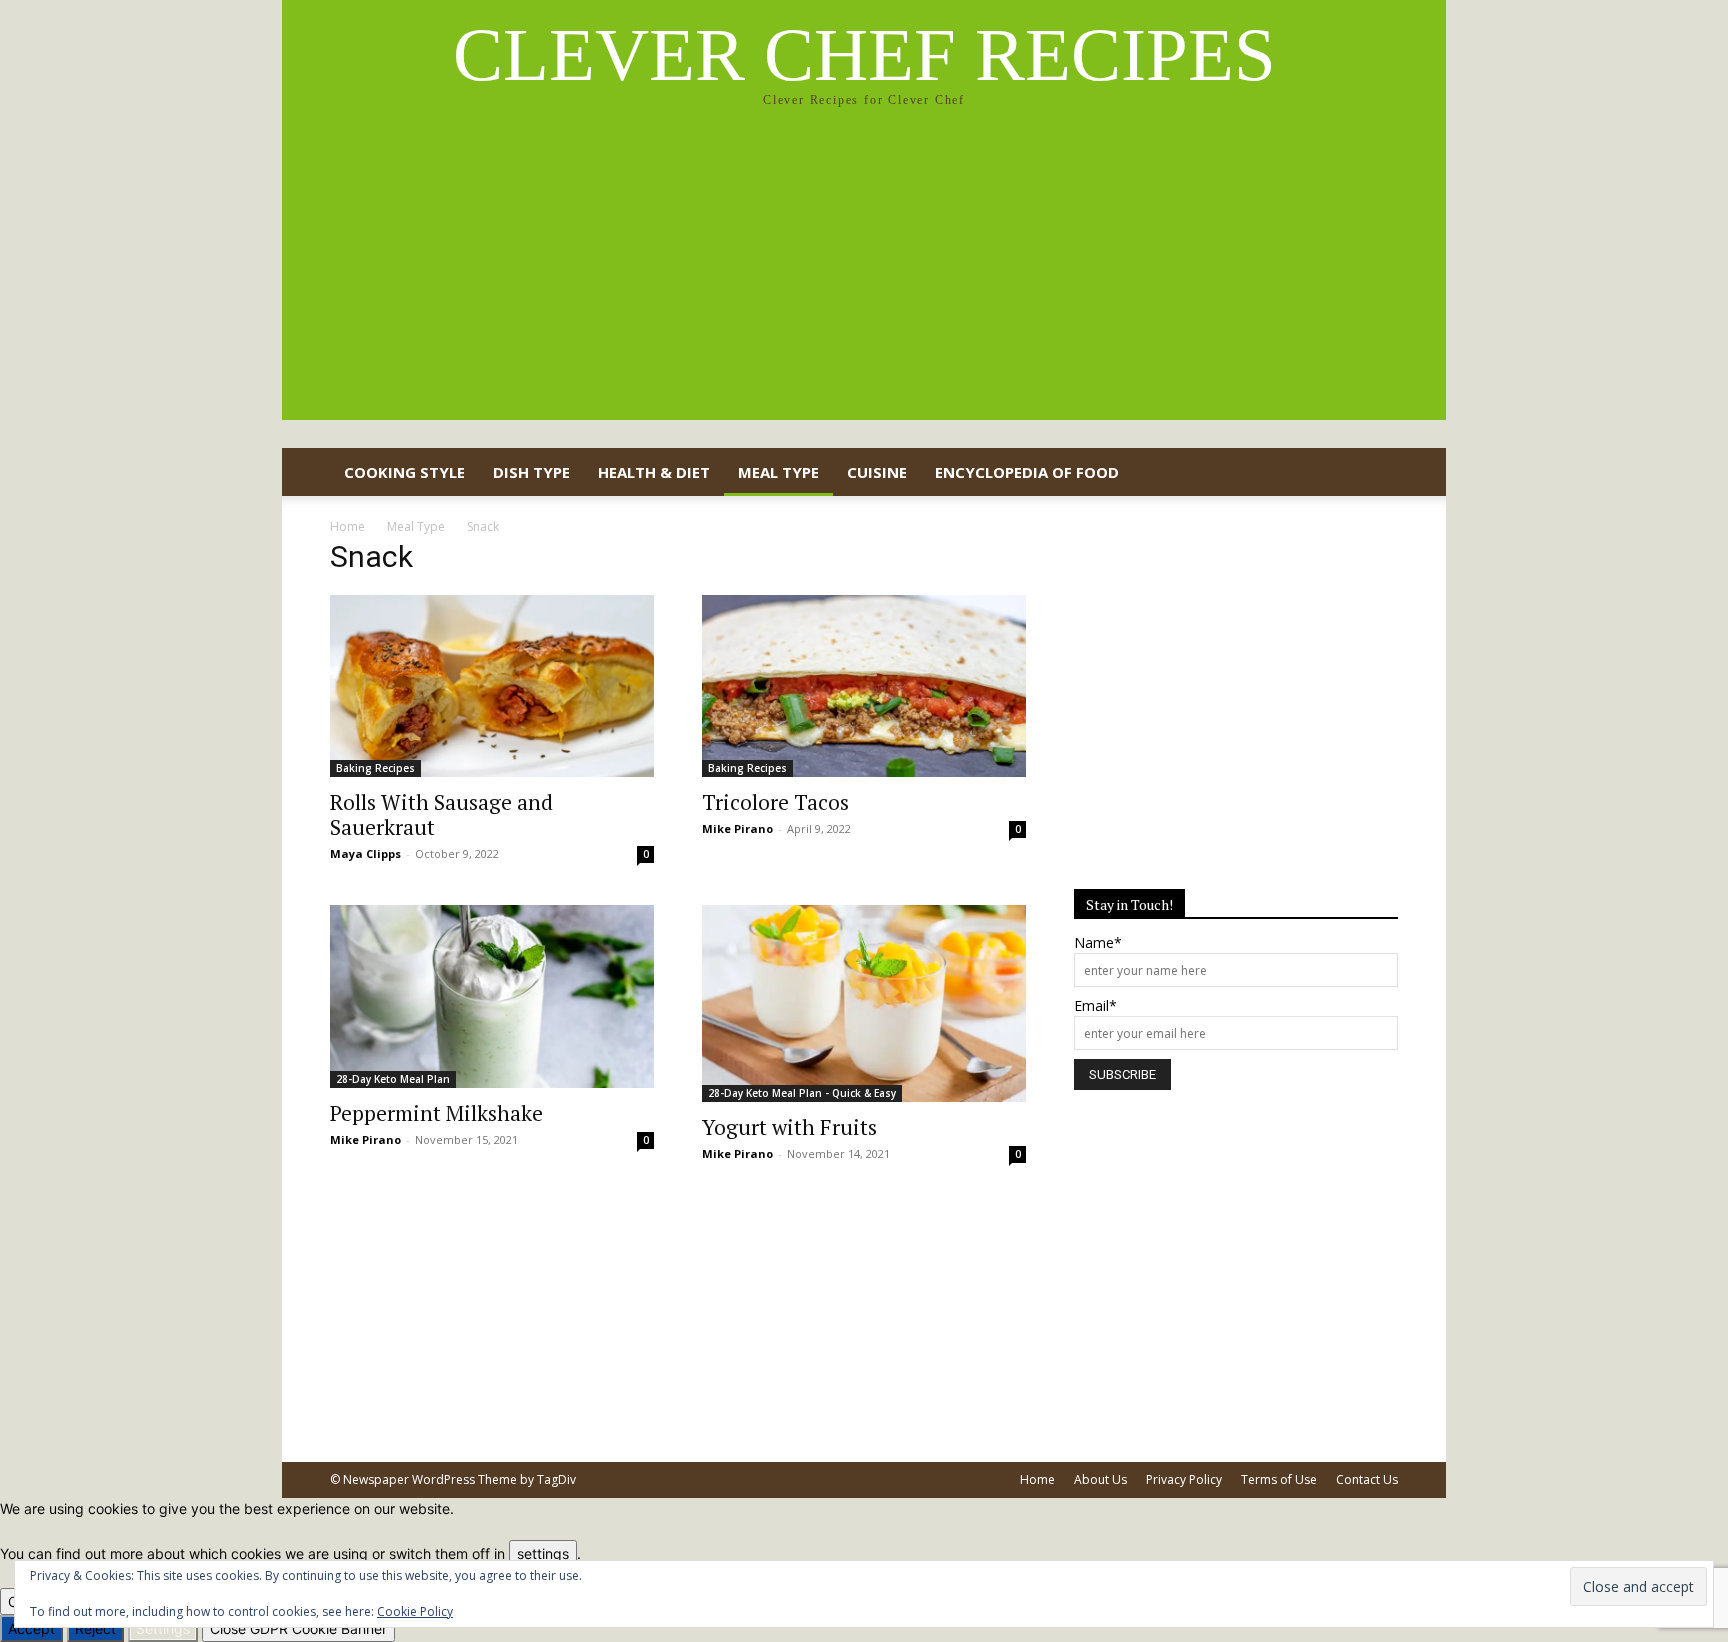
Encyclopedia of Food (1027, 472)
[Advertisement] (864, 280)
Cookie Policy (415, 1611)
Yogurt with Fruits (789, 1127)
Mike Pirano (737, 828)
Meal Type (778, 472)
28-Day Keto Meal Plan (393, 1079)
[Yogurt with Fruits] (864, 1003)
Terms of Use (1279, 1479)
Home (347, 526)
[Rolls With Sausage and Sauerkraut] (492, 686)
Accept (31, 1628)
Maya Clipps (365, 853)
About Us (1100, 1479)
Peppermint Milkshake (436, 1113)
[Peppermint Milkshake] (492, 996)
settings (543, 1553)
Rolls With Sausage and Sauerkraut (441, 814)
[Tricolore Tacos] (864, 686)
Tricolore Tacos (775, 802)
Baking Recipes (375, 768)
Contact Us (1367, 1479)
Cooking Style (404, 472)
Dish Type (531, 472)
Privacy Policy (1184, 1479)
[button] (1374, 473)
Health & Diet (654, 472)
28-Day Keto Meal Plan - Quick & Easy (802, 1093)
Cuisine (877, 472)
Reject (95, 1628)
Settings (163, 1628)
